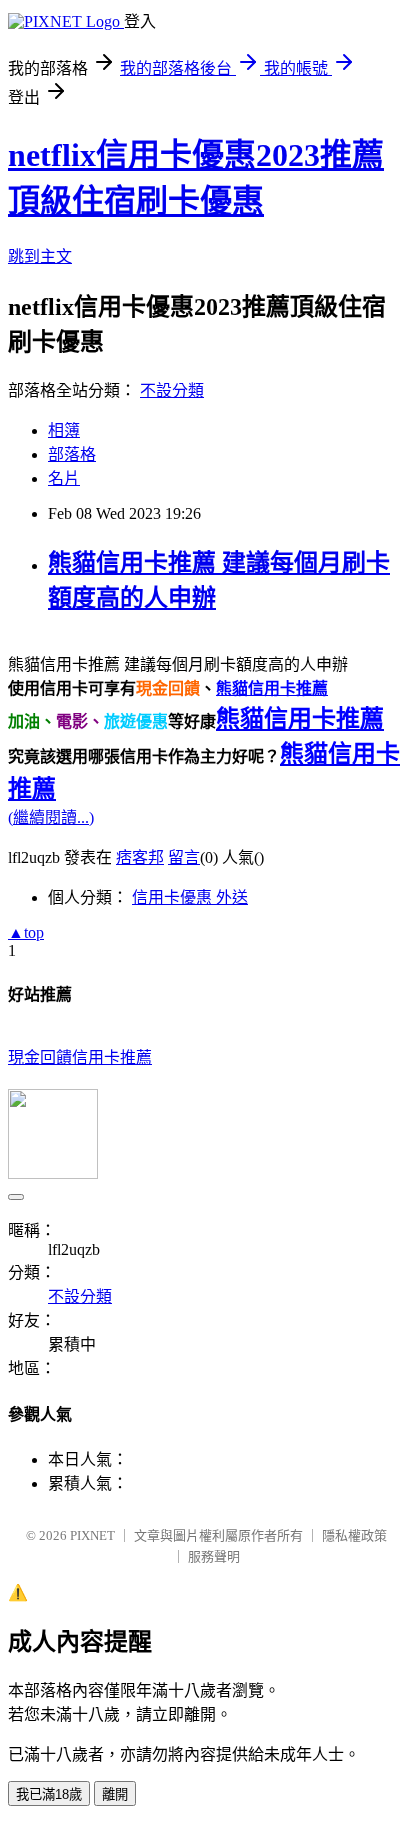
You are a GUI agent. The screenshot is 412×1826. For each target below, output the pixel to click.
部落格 (72, 454)
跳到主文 (40, 256)
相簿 (64, 430)
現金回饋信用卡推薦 (80, 1057)
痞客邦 (140, 857)
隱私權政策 (354, 1535)
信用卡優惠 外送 (190, 897)
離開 (115, 1794)
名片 (64, 478)
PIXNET (92, 1535)
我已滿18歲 (49, 1794)
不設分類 (172, 390)
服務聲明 (214, 1556)
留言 (184, 857)
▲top (26, 932)
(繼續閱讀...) (51, 817)
